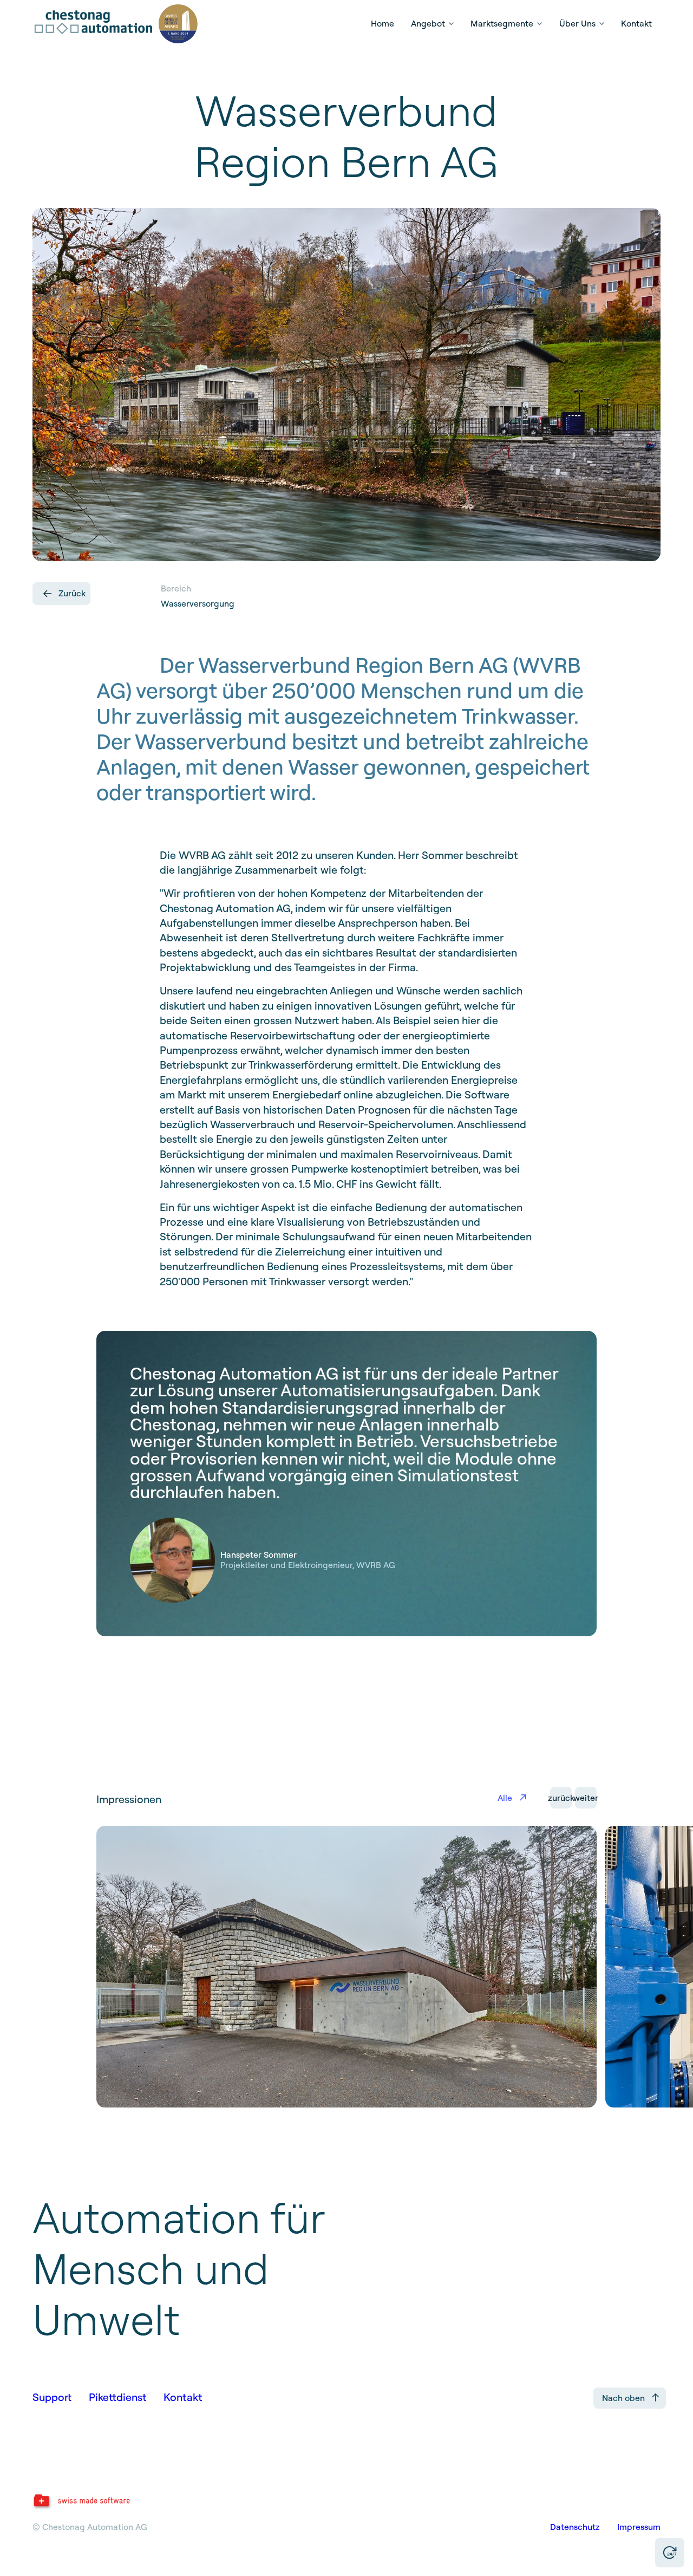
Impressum (639, 2527)
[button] (432, 24)
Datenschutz (575, 2527)
